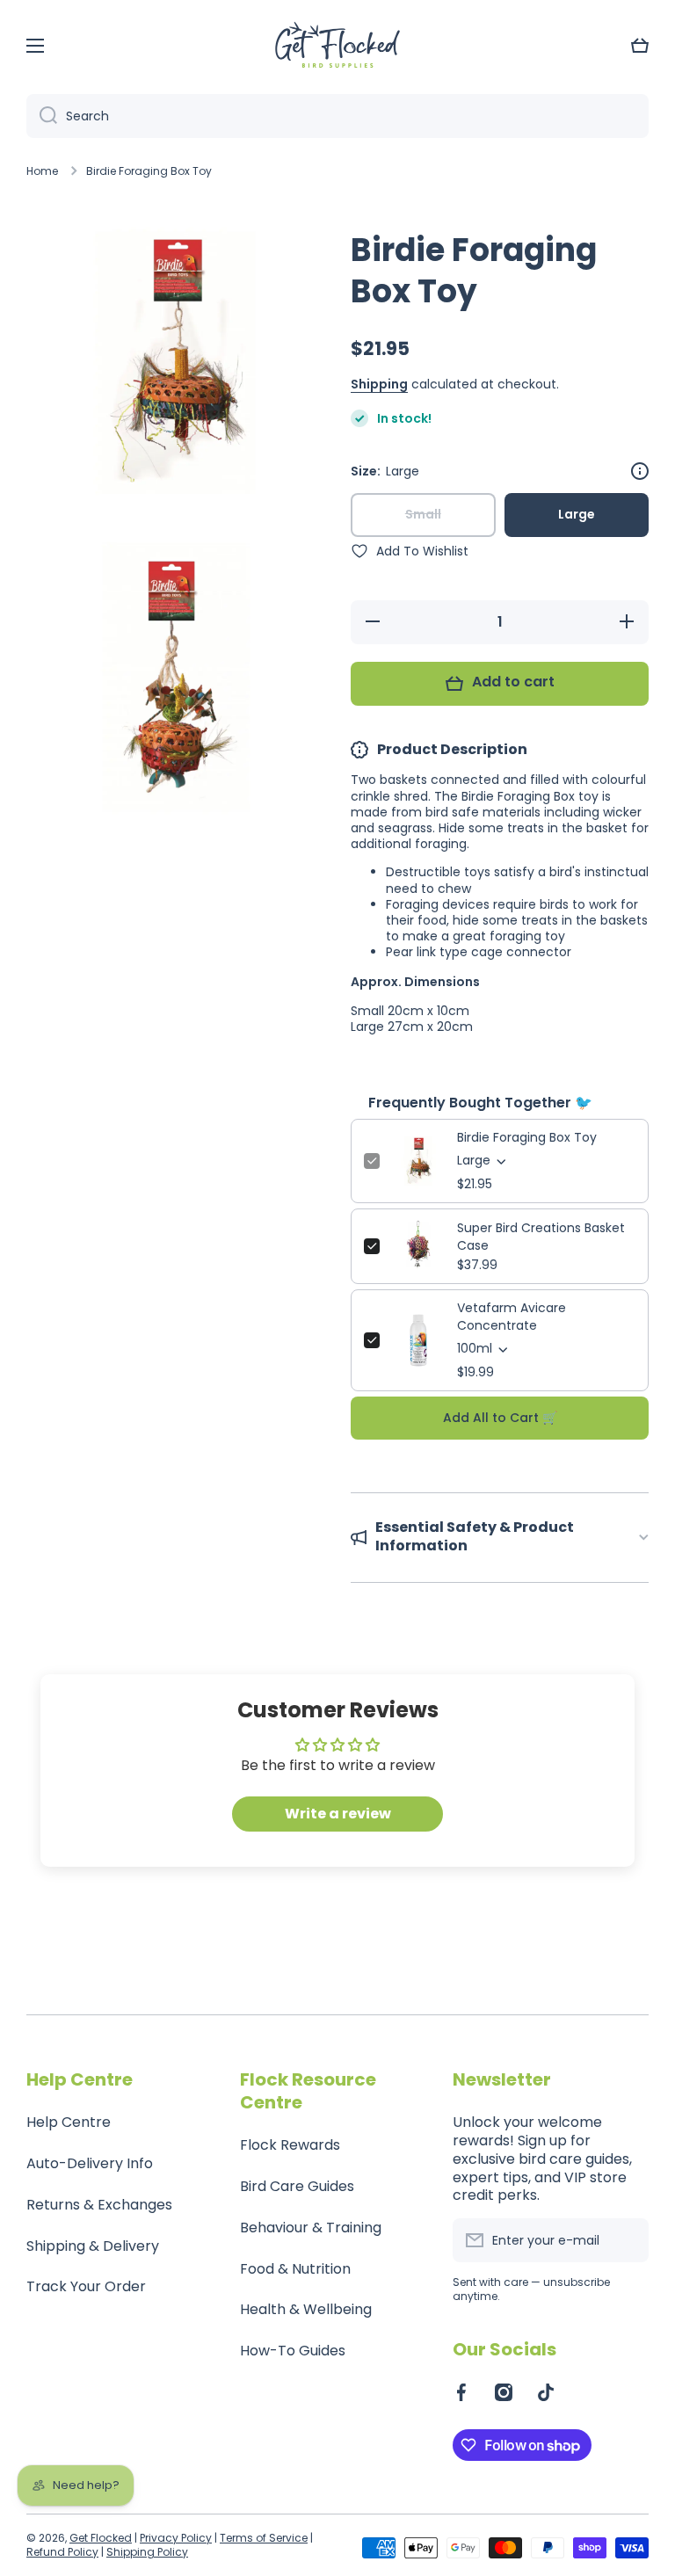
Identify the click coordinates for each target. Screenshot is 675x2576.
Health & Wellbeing (306, 2309)
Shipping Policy (147, 2552)
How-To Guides (293, 2351)
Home (42, 171)
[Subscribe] (627, 2240)
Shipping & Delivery (93, 2246)
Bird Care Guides (297, 2186)
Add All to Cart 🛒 (500, 1418)
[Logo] (337, 46)
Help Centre (69, 2122)
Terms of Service (264, 2538)
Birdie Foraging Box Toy (527, 1137)
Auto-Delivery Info (90, 2163)
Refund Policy (62, 2552)
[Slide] (640, 471)
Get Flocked (101, 2538)
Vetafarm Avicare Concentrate (512, 1317)
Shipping (379, 384)
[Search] (42, 116)
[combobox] (337, 116)
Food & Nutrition (295, 2269)
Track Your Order (86, 2286)
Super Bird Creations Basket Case (541, 1237)
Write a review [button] (338, 1814)
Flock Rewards (290, 2145)
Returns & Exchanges (99, 2205)
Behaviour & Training (311, 2228)
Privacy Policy (176, 2538)
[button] (640, 46)
